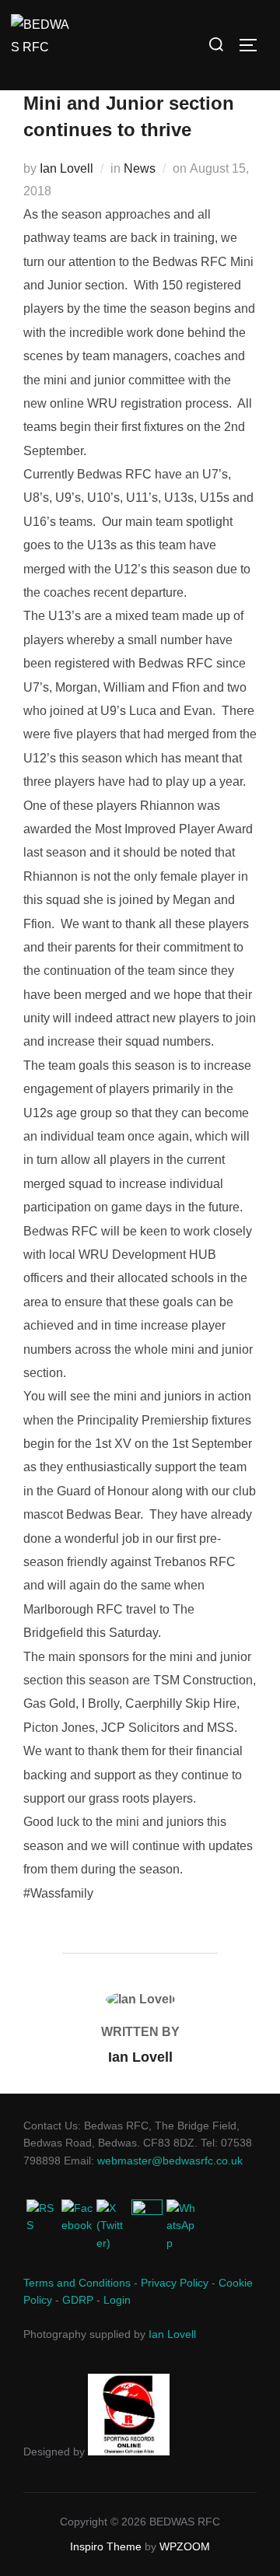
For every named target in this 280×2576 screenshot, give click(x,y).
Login (117, 2300)
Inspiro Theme (106, 2546)
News (140, 168)
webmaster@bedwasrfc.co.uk (170, 2161)
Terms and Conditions (77, 2283)
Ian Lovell (66, 168)
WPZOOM (185, 2546)
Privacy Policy (175, 2283)
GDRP (78, 2300)
